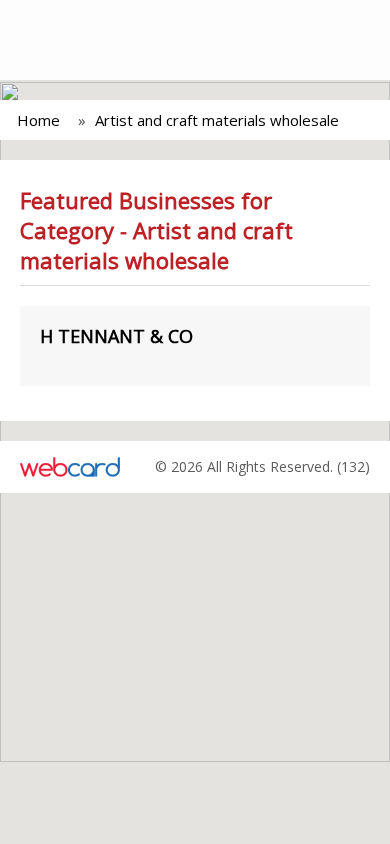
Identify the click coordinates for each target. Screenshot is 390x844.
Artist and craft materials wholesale (217, 120)
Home (38, 120)
